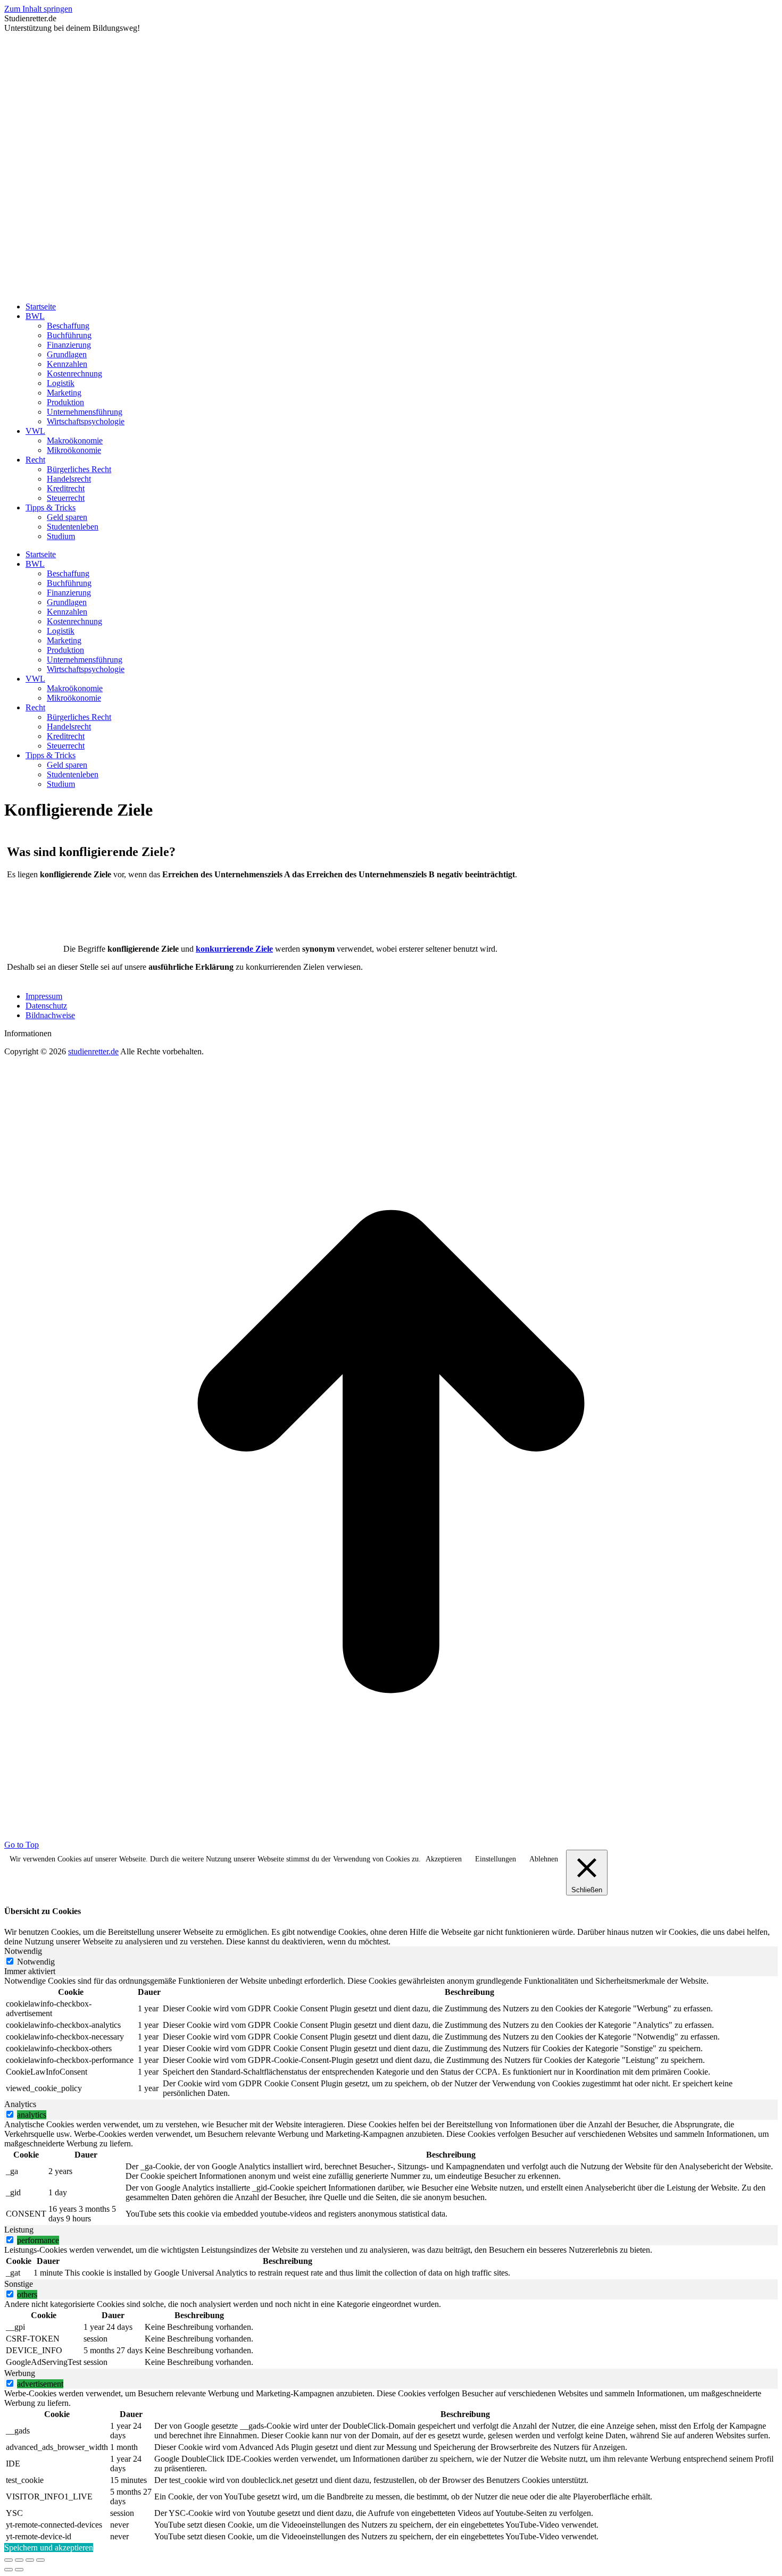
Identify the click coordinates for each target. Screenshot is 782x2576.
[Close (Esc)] (9, 2560)
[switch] (10, 2114)
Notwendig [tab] (23, 1951)
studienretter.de (93, 1051)
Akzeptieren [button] (444, 1859)
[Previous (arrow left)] (9, 2570)
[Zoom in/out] (40, 2560)
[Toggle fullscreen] (30, 2560)
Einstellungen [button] (496, 1859)
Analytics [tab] (20, 2104)
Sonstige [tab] (19, 2284)
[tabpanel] (391, 2038)
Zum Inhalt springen (38, 9)
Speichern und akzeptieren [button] (49, 2548)
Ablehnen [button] (544, 1859)
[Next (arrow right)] (19, 2570)
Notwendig (36, 1962)
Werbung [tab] (20, 2373)
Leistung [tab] (19, 2230)
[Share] (19, 2560)
